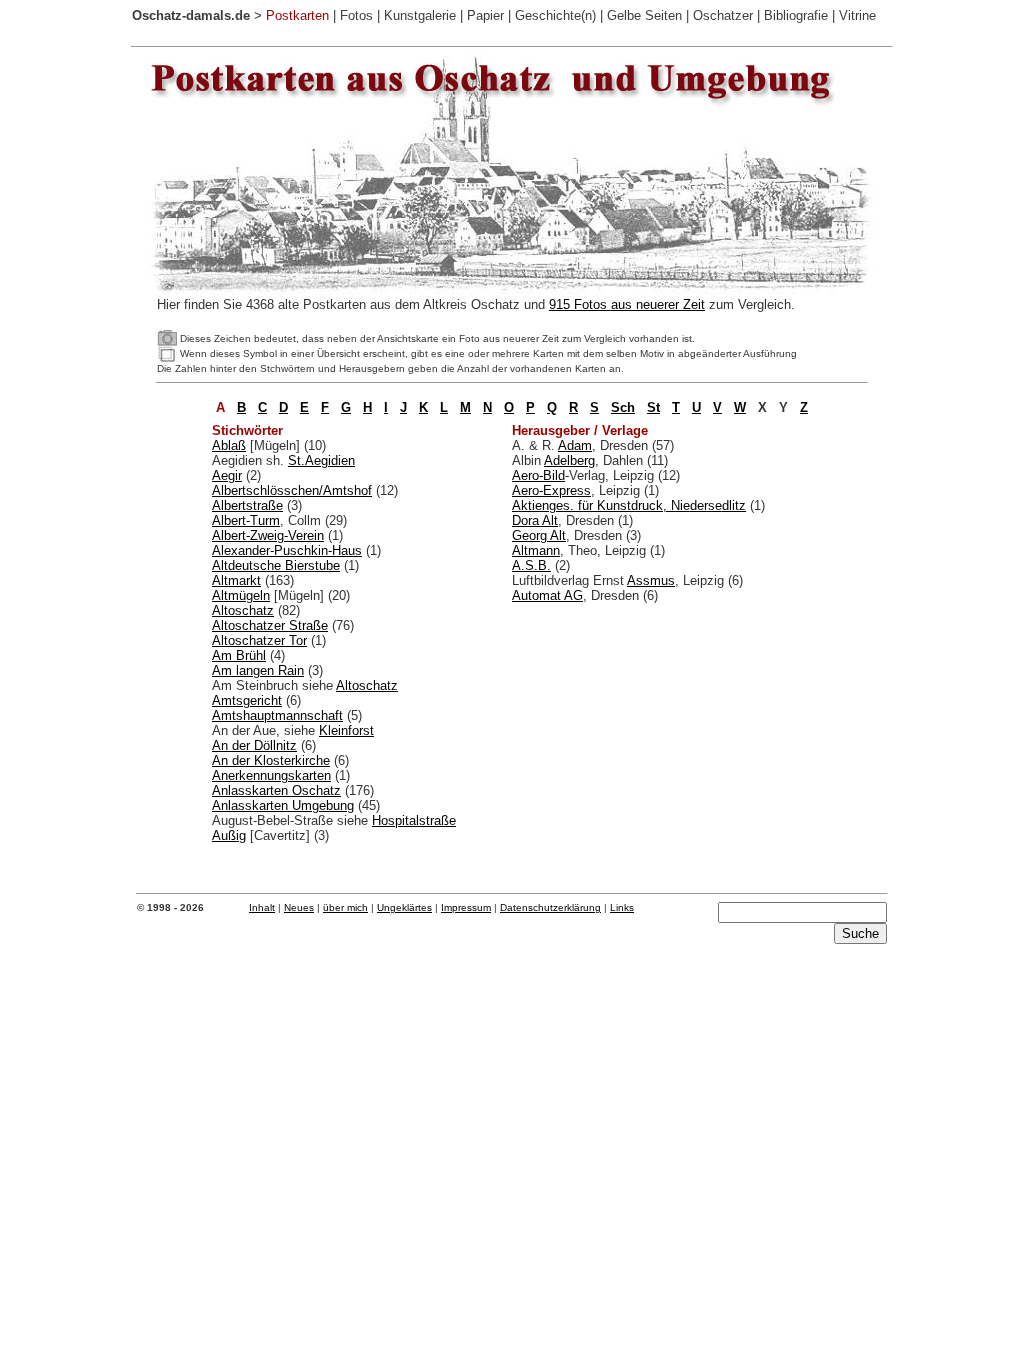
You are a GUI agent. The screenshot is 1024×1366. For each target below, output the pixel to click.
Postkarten (297, 15)
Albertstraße (247, 505)
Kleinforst (346, 730)
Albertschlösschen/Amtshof (292, 490)
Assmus (651, 580)
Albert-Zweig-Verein (268, 535)
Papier (485, 15)
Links (622, 907)
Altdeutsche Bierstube (276, 565)
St (653, 407)
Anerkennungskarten (271, 775)
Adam (575, 445)
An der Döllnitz (254, 745)
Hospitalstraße (414, 820)
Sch (623, 407)
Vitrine (857, 15)
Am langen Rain (258, 670)
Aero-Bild (538, 475)
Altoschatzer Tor (259, 640)
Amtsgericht (247, 700)
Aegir (227, 475)
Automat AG (547, 595)
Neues (299, 907)
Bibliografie (796, 15)
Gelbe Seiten (644, 15)
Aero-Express (551, 490)
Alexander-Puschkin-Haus (287, 550)
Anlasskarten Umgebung (283, 805)
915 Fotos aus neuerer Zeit (627, 304)
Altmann (536, 550)
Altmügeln (241, 595)
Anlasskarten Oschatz (276, 790)
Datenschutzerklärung (550, 907)
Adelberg (569, 460)
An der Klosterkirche (271, 760)
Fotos (356, 15)
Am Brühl (239, 655)
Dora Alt (535, 520)
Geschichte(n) (555, 15)
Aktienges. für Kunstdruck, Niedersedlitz (629, 505)
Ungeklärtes (404, 907)
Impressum (466, 907)
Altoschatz (243, 610)
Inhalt (262, 907)
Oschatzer (723, 15)
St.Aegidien (321, 460)
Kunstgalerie (420, 15)
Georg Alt (539, 535)
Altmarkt (236, 580)
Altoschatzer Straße (270, 625)
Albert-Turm (246, 520)
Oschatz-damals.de (191, 15)
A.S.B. (531, 565)
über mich (345, 907)
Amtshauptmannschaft (277, 715)
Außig (229, 835)
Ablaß (229, 445)
